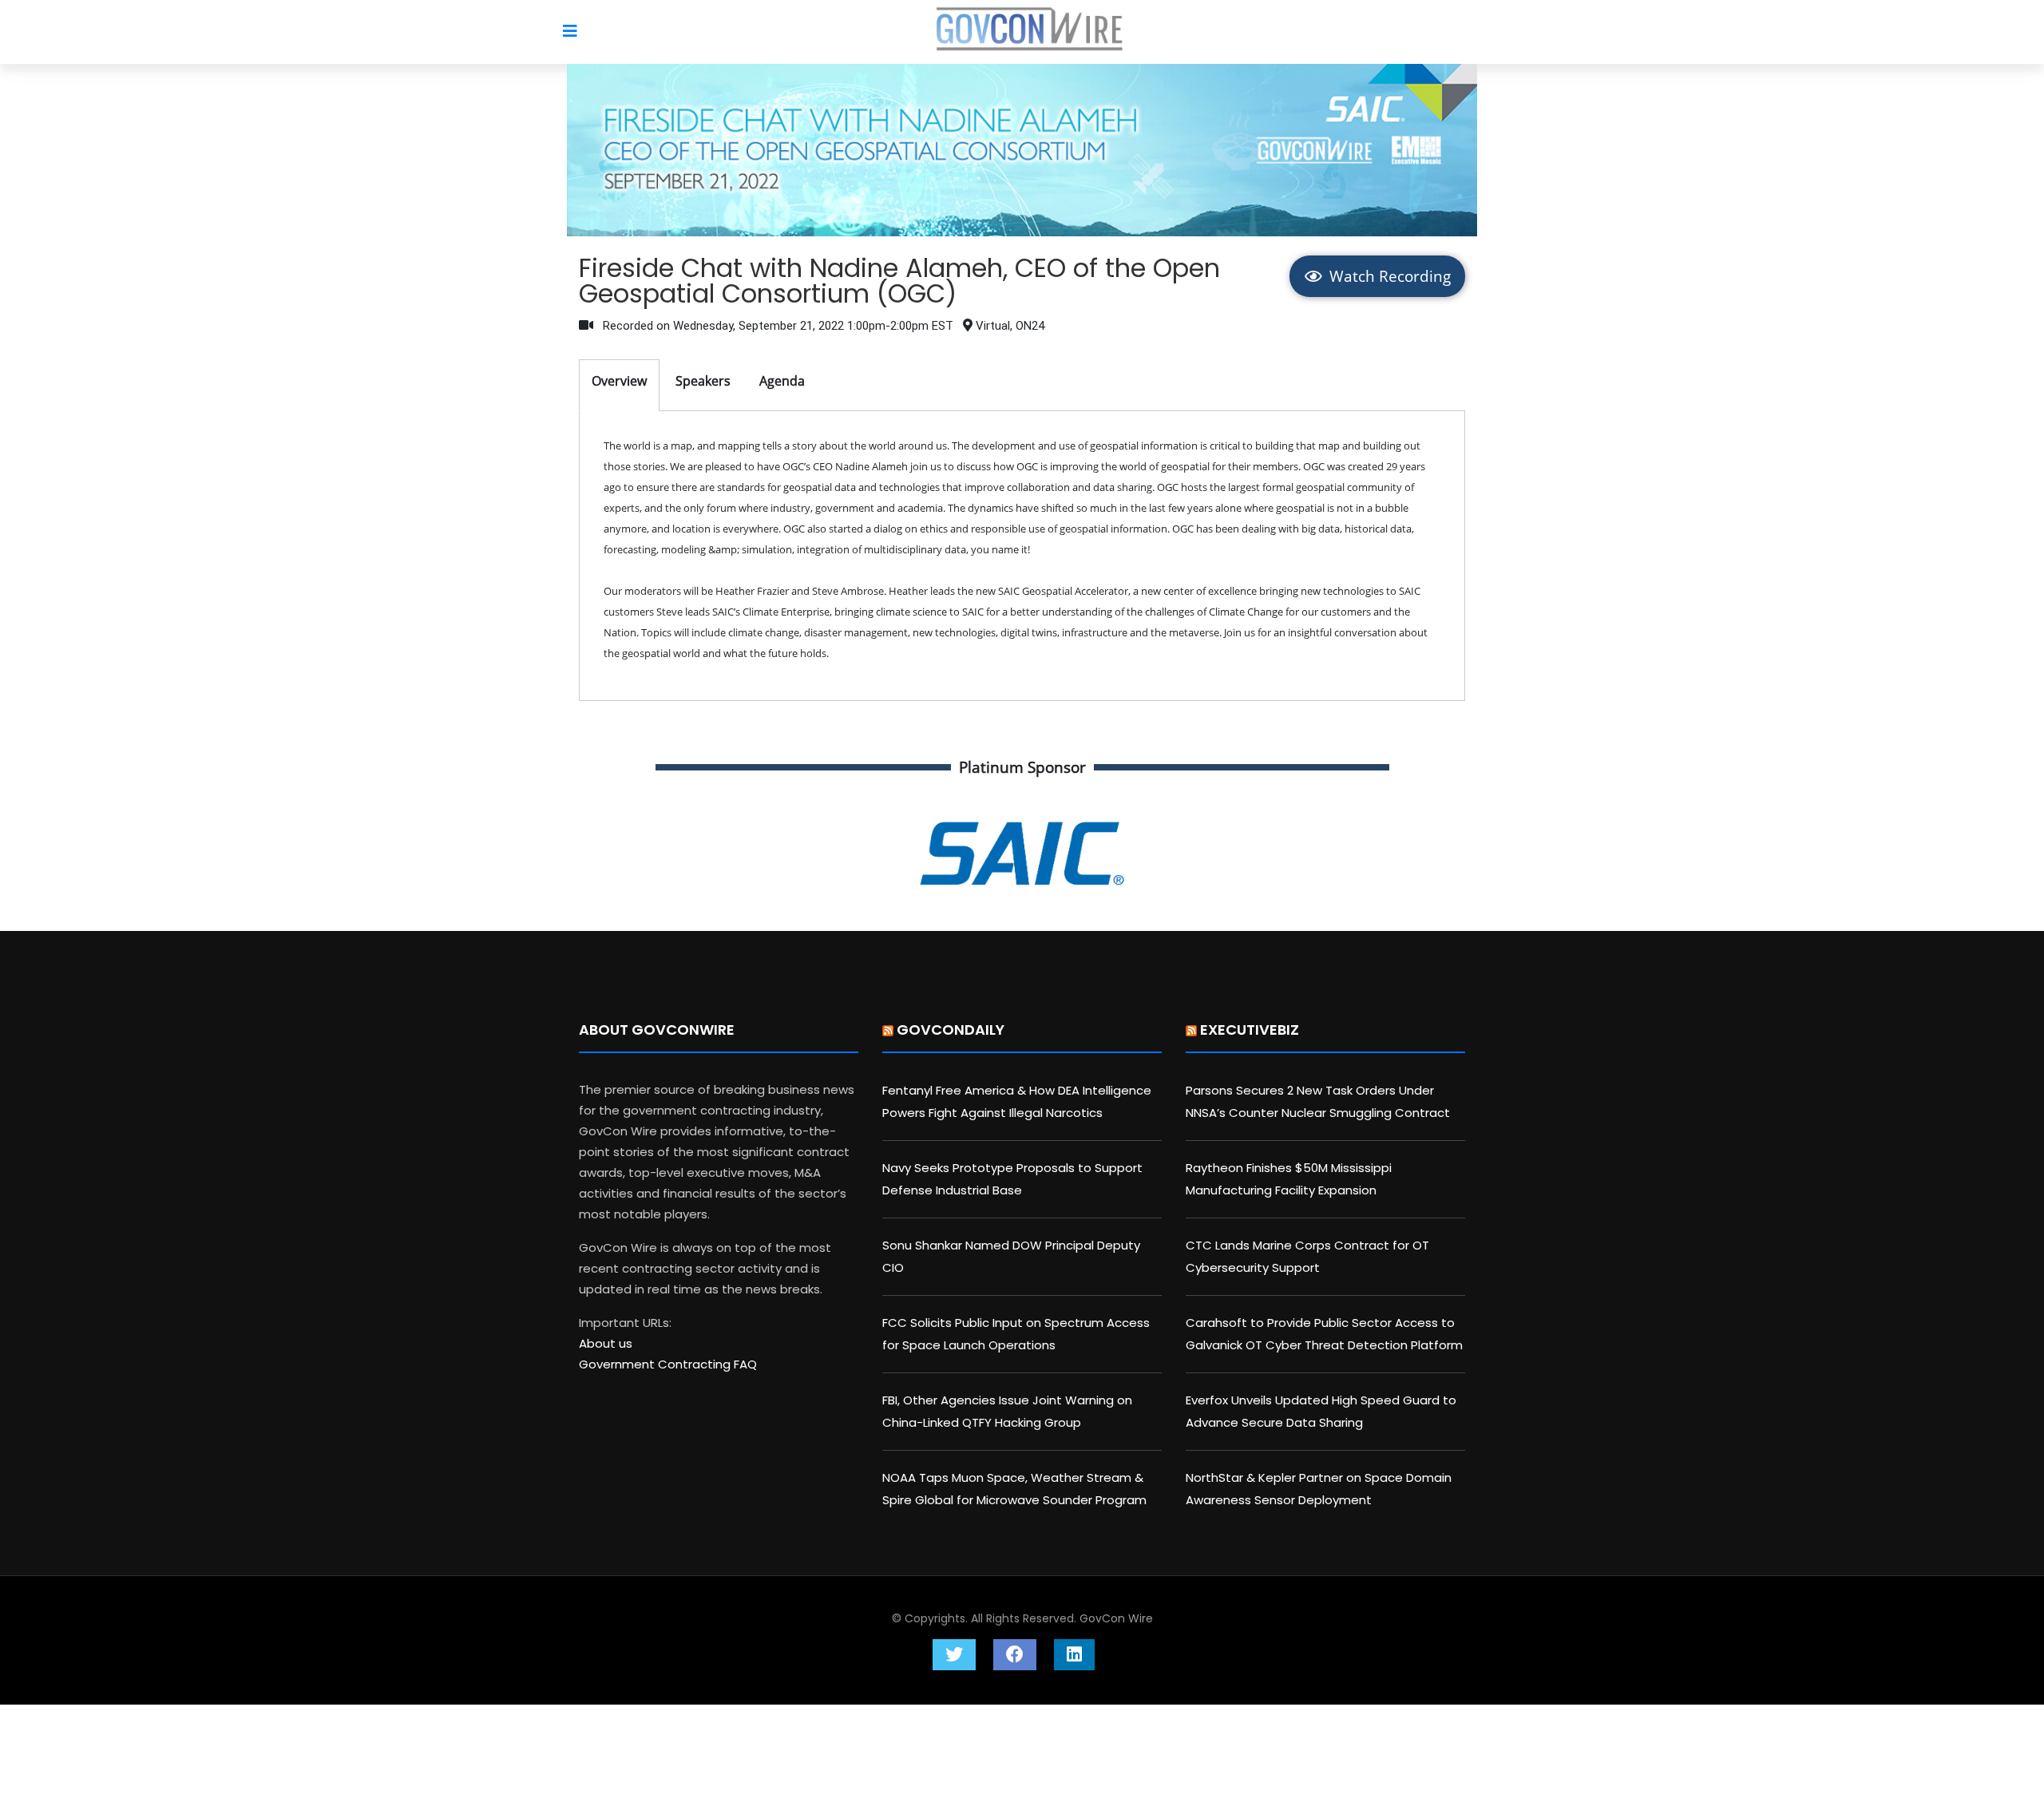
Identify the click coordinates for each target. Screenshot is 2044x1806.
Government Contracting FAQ (668, 1364)
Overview (619, 381)
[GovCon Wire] (1030, 33)
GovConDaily (951, 1030)
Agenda (782, 381)
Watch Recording (1388, 276)
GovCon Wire (1116, 1618)
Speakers (703, 381)
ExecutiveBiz (1250, 1030)
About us (606, 1343)
